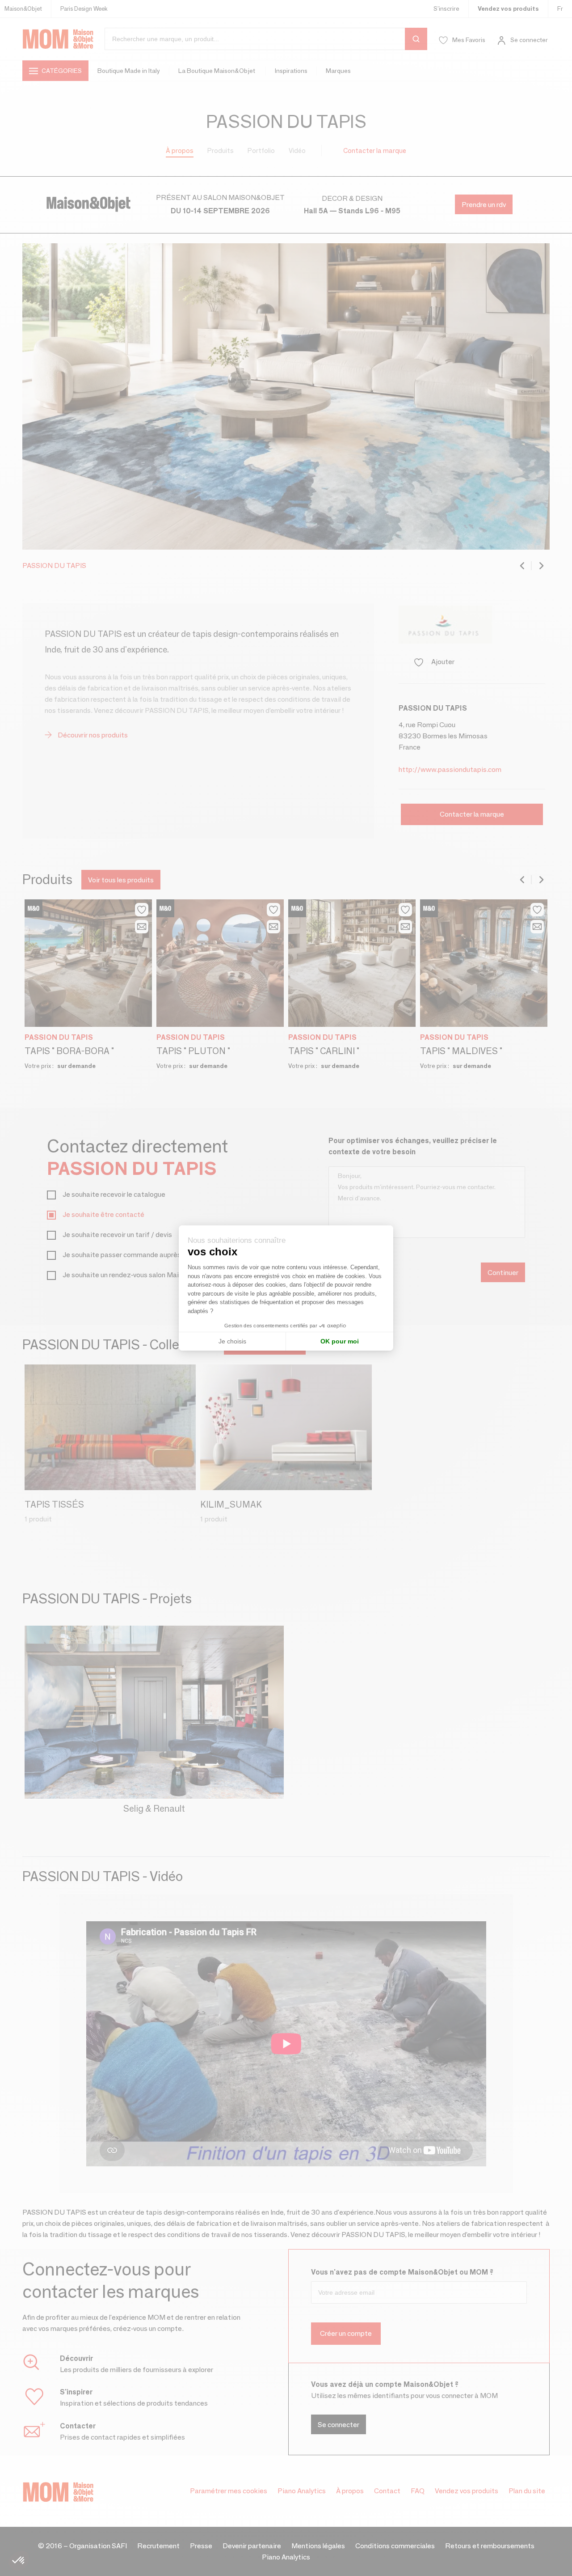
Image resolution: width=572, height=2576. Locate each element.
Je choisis (232, 1341)
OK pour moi (340, 1341)
